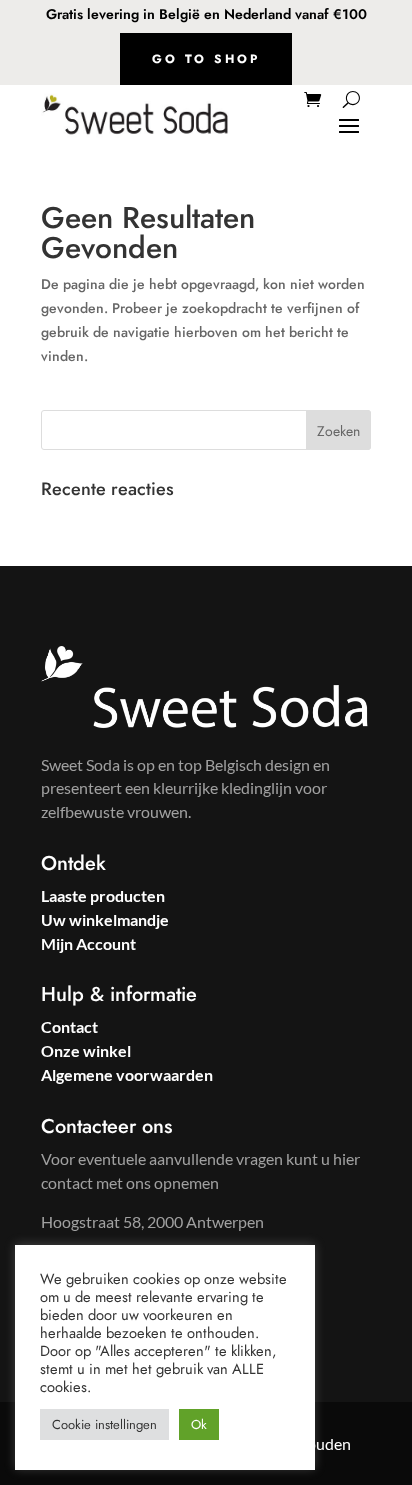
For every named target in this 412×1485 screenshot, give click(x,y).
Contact (69, 1026)
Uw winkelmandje (105, 919)
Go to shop (206, 59)
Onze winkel (86, 1050)
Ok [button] (199, 1424)
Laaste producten (103, 895)
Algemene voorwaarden (127, 1074)
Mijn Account (88, 943)
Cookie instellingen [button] (104, 1424)
